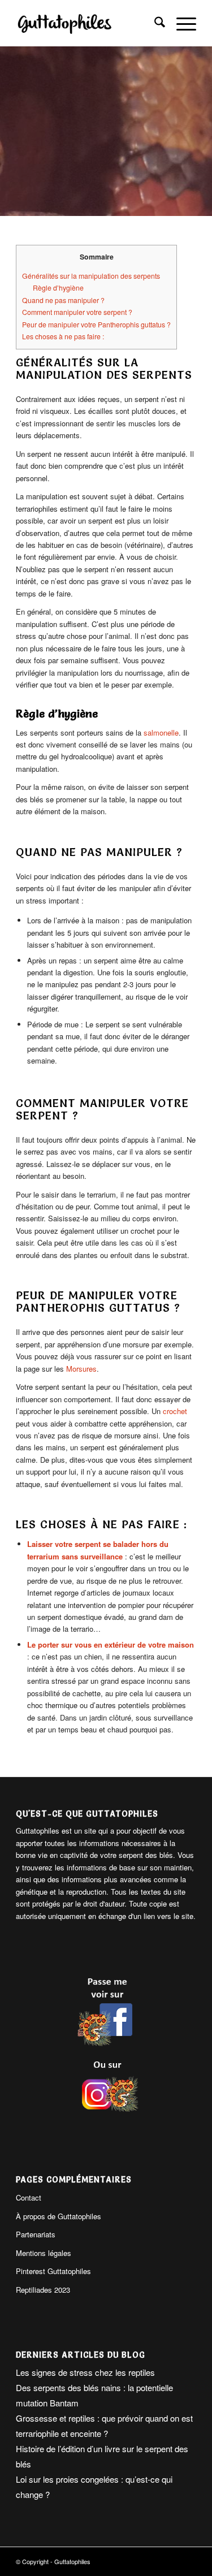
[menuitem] (154, 23)
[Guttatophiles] (88, 23)
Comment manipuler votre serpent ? (77, 312)
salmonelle (161, 732)
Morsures (81, 1369)
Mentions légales (44, 2253)
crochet (175, 1411)
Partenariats (36, 2234)
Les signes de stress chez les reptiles (85, 2372)
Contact (29, 2197)
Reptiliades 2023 (43, 2290)
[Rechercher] (154, 23)
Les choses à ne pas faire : (63, 336)
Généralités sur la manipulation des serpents (91, 276)
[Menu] (181, 23)
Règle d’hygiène (58, 288)
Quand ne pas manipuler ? (63, 300)
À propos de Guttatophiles (59, 2216)
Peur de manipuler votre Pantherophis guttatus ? (96, 325)
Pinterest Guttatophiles (53, 2271)
